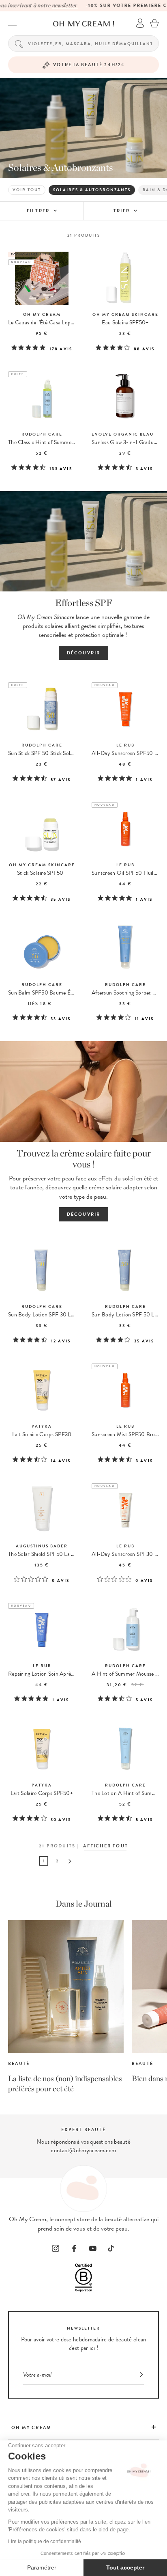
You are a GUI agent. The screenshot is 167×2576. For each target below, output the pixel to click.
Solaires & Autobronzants (92, 190)
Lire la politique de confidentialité (45, 2541)
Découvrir (84, 653)
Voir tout (27, 190)
